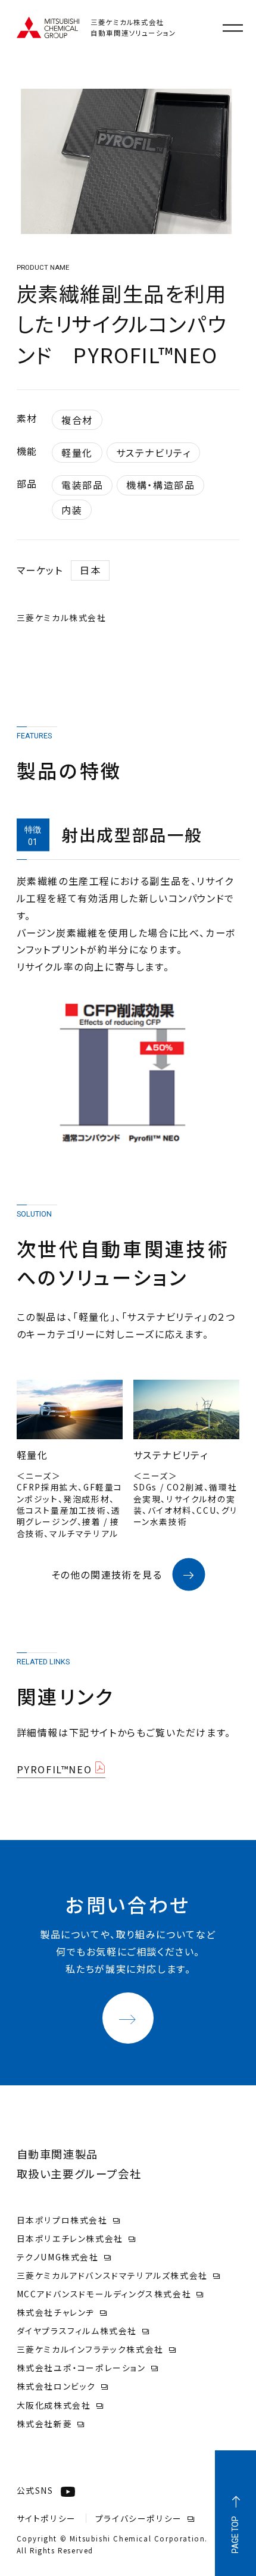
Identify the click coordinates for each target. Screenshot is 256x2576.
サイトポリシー (46, 2518)
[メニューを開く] (233, 28)
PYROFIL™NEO (54, 1769)
